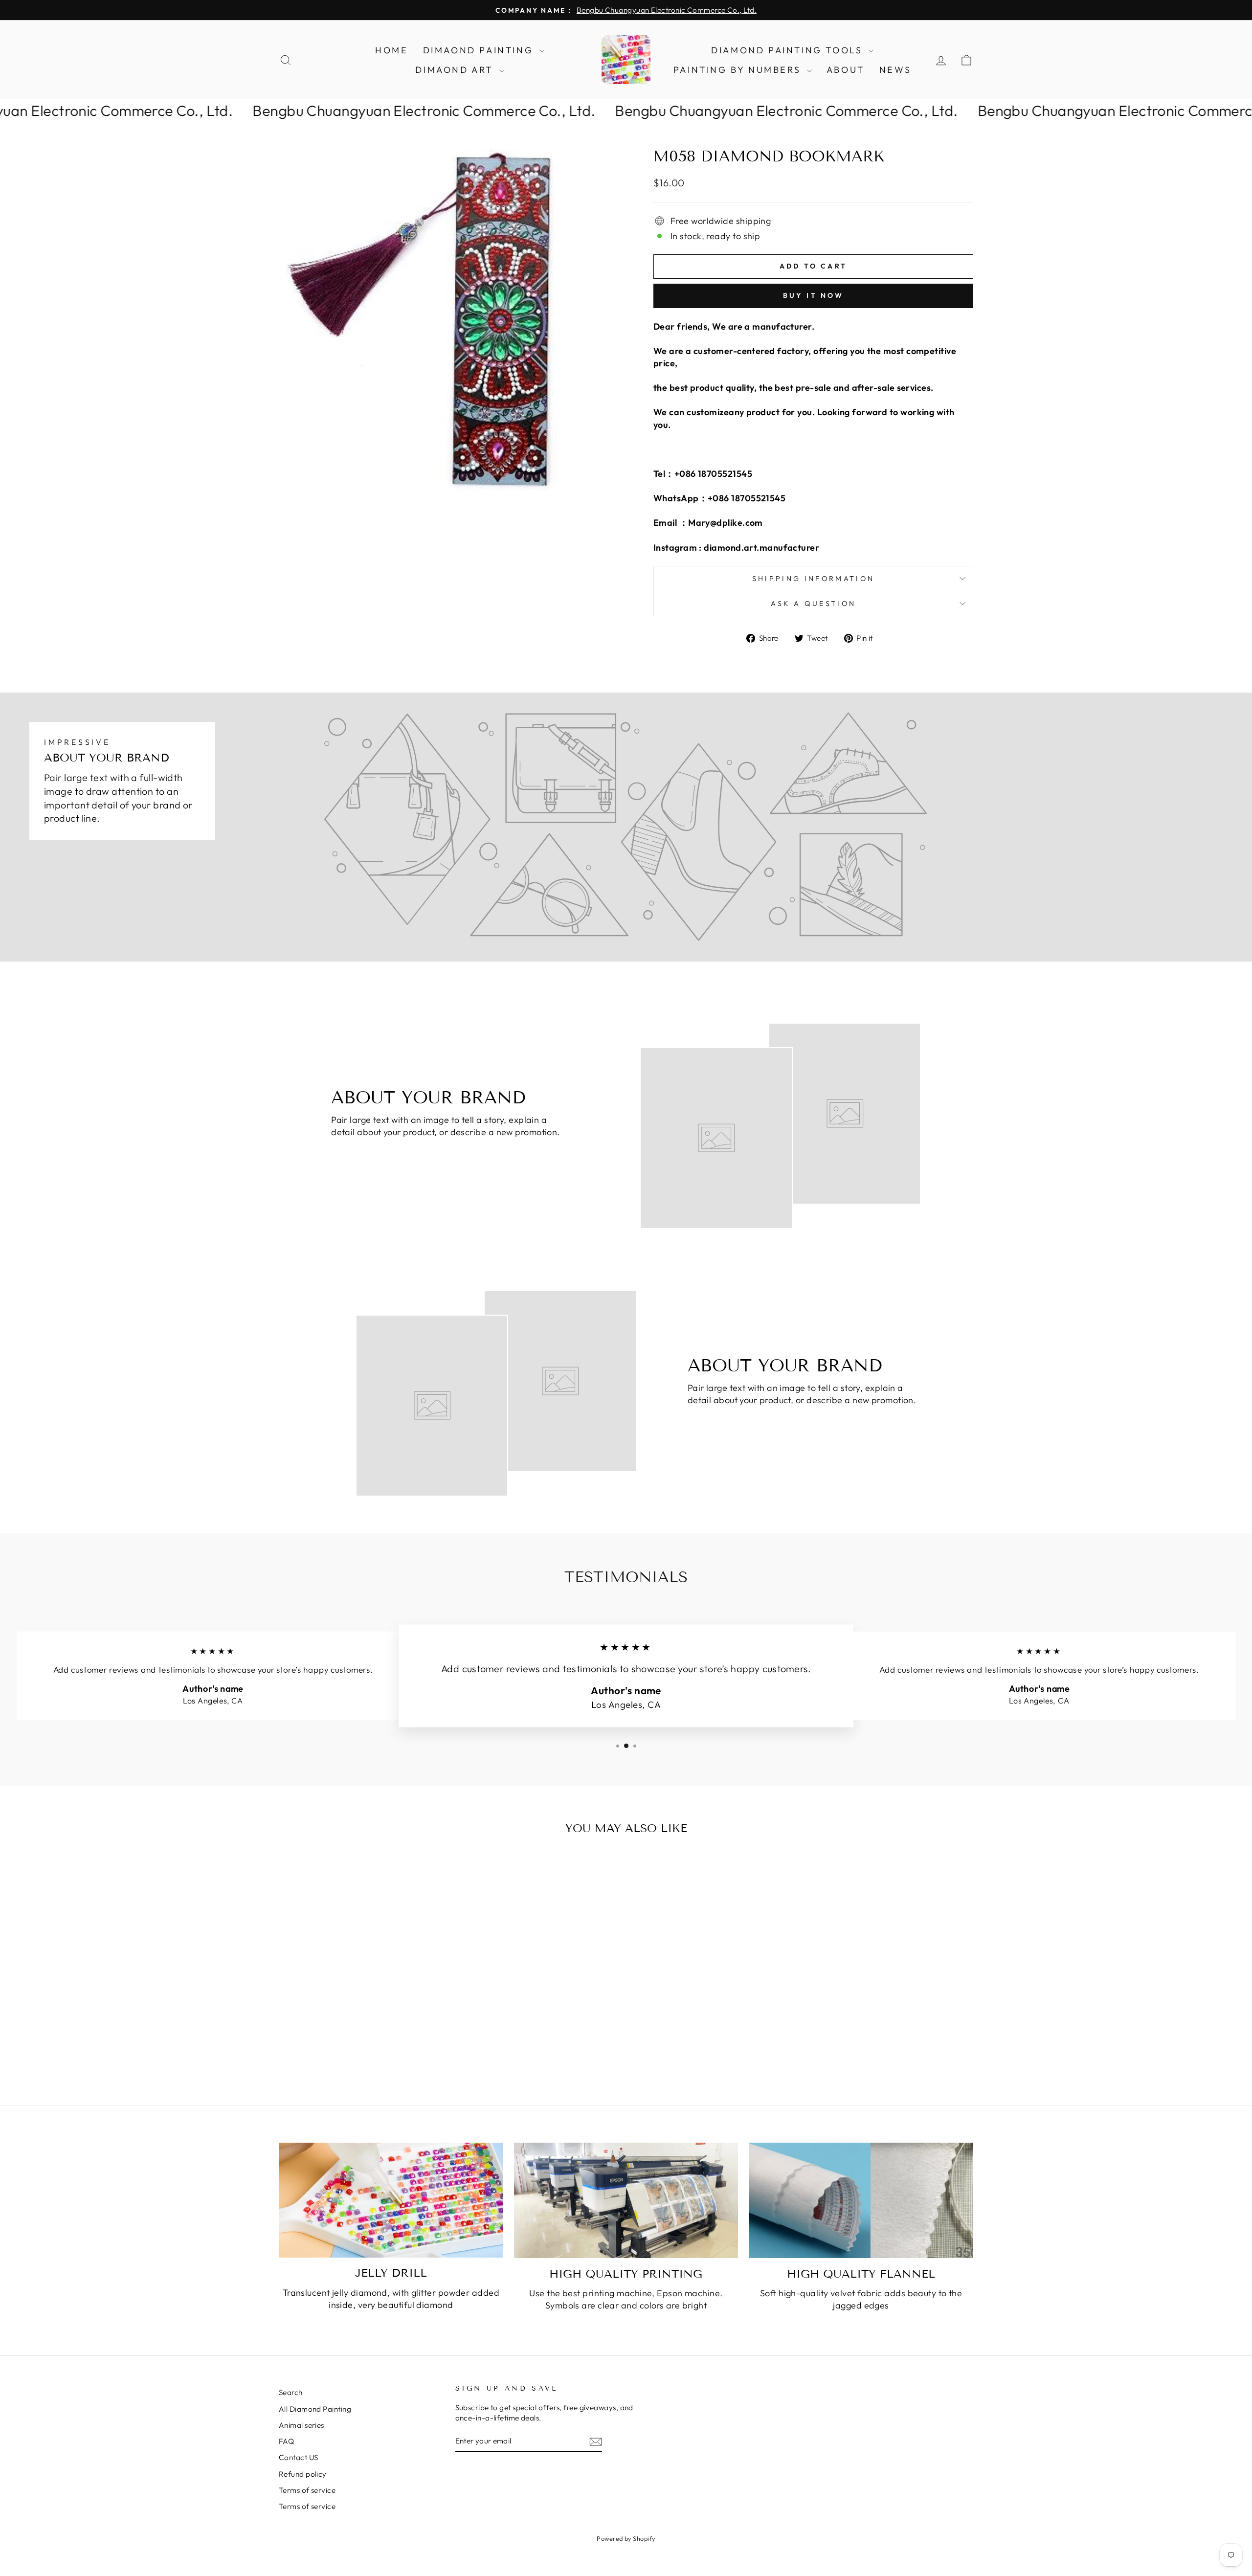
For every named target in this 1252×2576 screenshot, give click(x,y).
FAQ (286, 2441)
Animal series (302, 2425)
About (846, 70)
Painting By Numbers (739, 70)
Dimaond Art (456, 70)
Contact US (299, 2457)
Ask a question (813, 604)
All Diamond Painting (315, 2409)
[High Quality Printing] (626, 2200)
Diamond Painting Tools (789, 50)
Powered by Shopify (626, 2538)
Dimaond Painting (480, 50)
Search (291, 2392)
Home (391, 50)
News (895, 70)
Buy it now (814, 295)
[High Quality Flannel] (861, 2200)
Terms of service (307, 2490)
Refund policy (303, 2474)
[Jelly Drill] (391, 2200)
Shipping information (813, 579)
